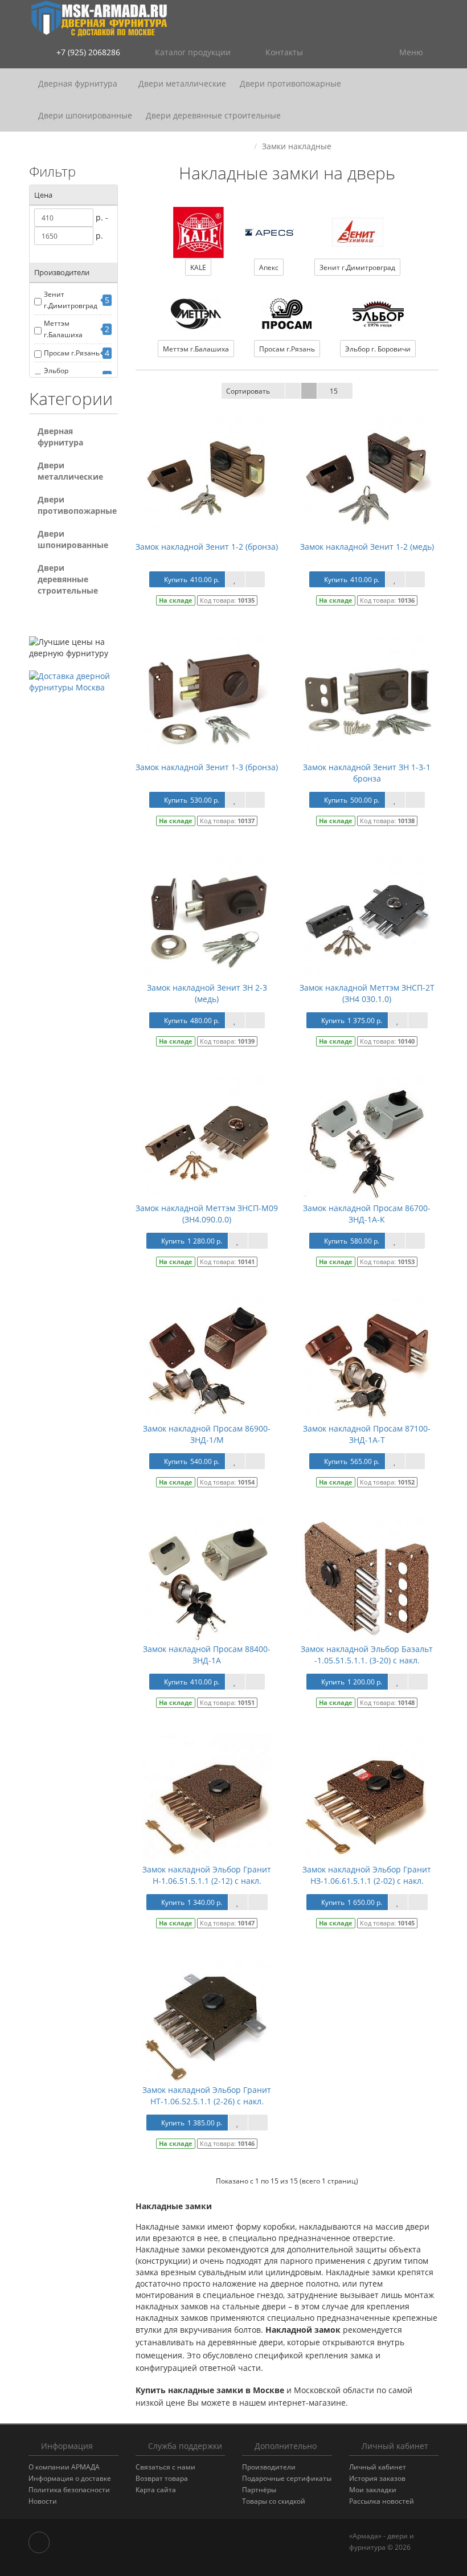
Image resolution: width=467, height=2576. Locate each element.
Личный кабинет (378, 2467)
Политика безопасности (69, 2490)
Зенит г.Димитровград (71, 300)
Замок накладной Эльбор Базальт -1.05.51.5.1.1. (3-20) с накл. (367, 1655)
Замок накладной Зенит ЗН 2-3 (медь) (207, 993)
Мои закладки (373, 2490)
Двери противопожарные (292, 83)
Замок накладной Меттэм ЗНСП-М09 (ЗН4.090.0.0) (207, 1214)
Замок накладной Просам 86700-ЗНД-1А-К (367, 1214)
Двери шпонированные (85, 115)
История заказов (377, 2478)
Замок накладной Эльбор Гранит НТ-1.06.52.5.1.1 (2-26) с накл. (207, 2095)
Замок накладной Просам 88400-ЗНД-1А (207, 1655)
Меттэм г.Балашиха (63, 329)
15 (334, 391)
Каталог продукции (193, 52)
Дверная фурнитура (79, 83)
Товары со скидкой (274, 2501)
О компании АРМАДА (64, 2467)
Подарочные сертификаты (287, 2478)
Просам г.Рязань (72, 353)
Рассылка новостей (382, 2501)
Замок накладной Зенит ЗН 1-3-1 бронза (367, 773)
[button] (340, 53)
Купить (192, 580)
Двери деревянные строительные (213, 115)
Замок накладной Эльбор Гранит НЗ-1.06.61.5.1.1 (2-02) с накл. (367, 1875)
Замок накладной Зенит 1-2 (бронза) (207, 547)
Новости (43, 2501)
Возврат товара (162, 2478)
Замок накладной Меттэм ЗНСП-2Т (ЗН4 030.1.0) (367, 993)
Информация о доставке (70, 2478)
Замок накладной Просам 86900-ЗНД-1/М (207, 1434)
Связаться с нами (165, 2467)
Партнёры (259, 2490)
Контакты (283, 52)
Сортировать (248, 391)
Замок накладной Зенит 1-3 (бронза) (207, 767)
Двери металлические (182, 83)
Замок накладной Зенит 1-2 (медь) (367, 547)
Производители (269, 2467)
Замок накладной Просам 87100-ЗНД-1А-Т (367, 1434)
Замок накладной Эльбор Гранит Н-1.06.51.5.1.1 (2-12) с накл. (207, 1875)
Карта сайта (156, 2490)
